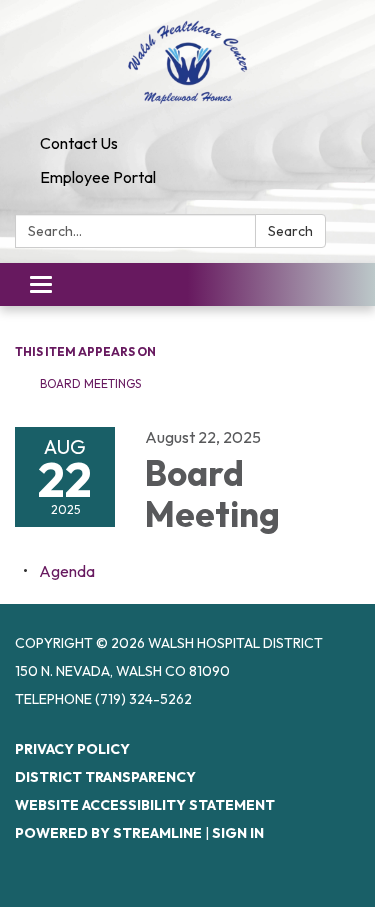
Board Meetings (90, 383)
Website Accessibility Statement (145, 805)
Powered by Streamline (108, 833)
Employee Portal (98, 177)
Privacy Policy (72, 749)
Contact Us (79, 143)
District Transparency (105, 777)
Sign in (238, 833)
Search (290, 231)
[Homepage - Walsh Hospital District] (187, 63)
